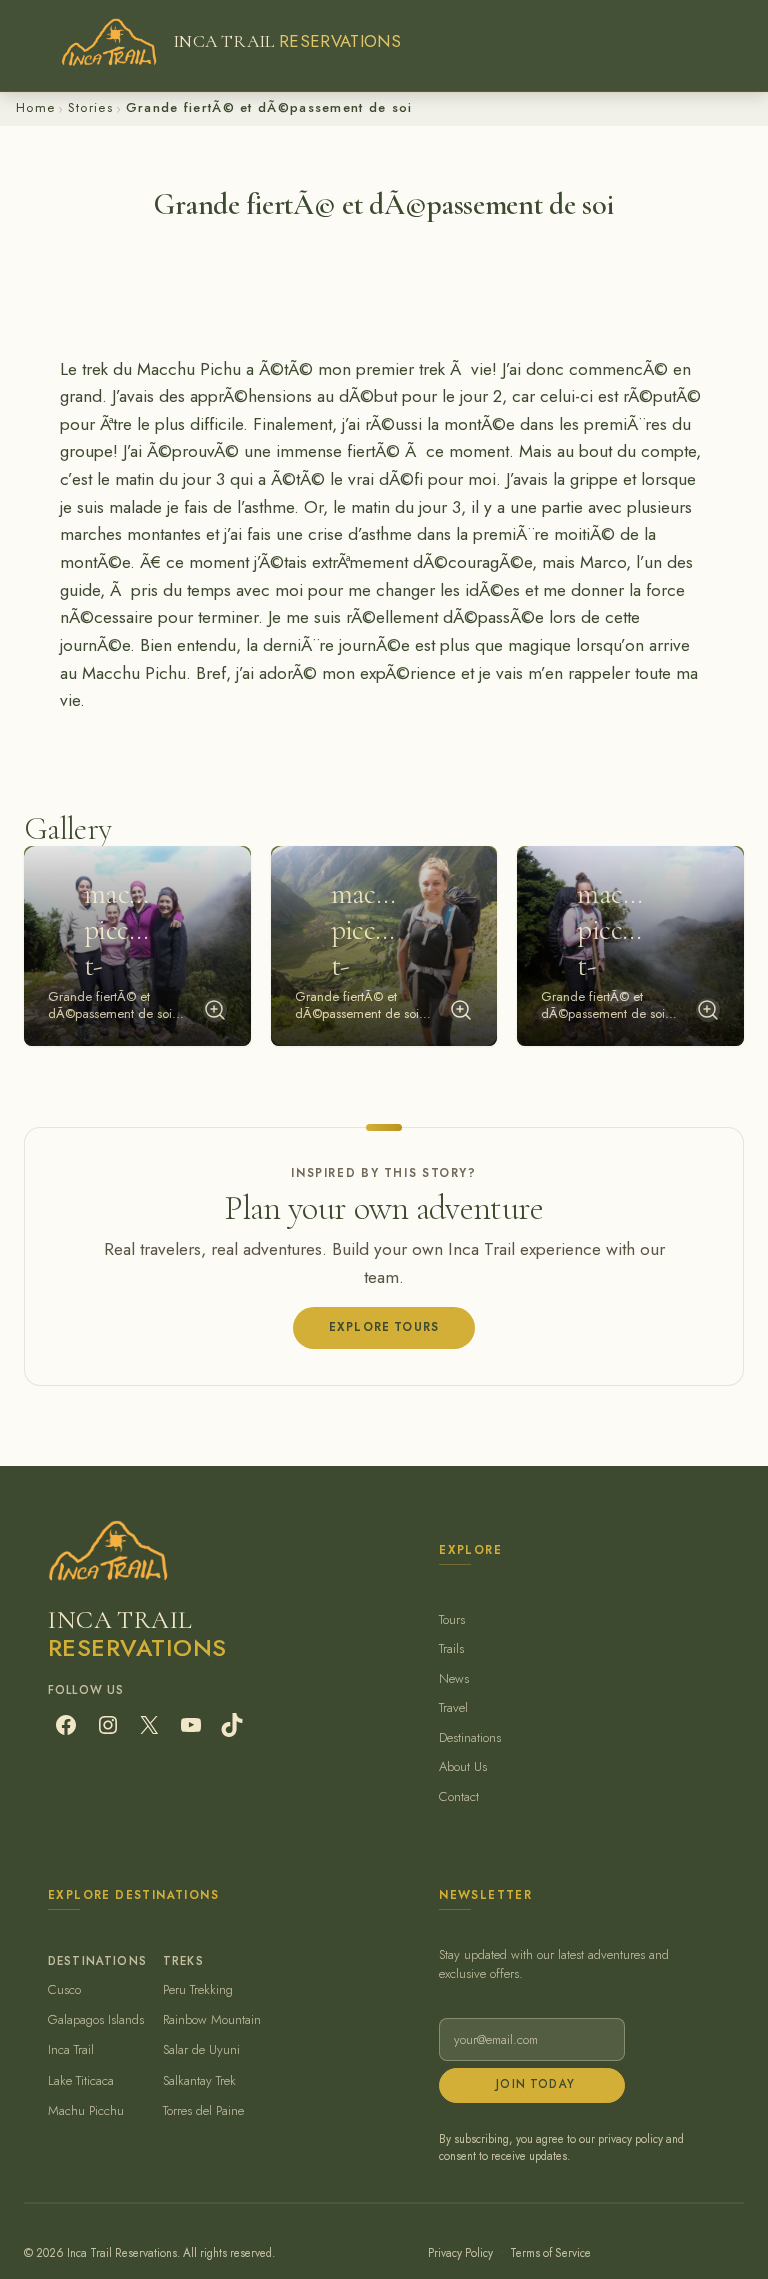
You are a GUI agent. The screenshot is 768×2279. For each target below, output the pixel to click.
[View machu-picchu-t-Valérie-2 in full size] (461, 1010)
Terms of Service (550, 2253)
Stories (90, 107)
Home (35, 107)
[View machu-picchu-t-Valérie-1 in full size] (215, 1010)
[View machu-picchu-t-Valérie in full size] (708, 1010)
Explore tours (384, 1327)
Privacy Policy (460, 2253)
